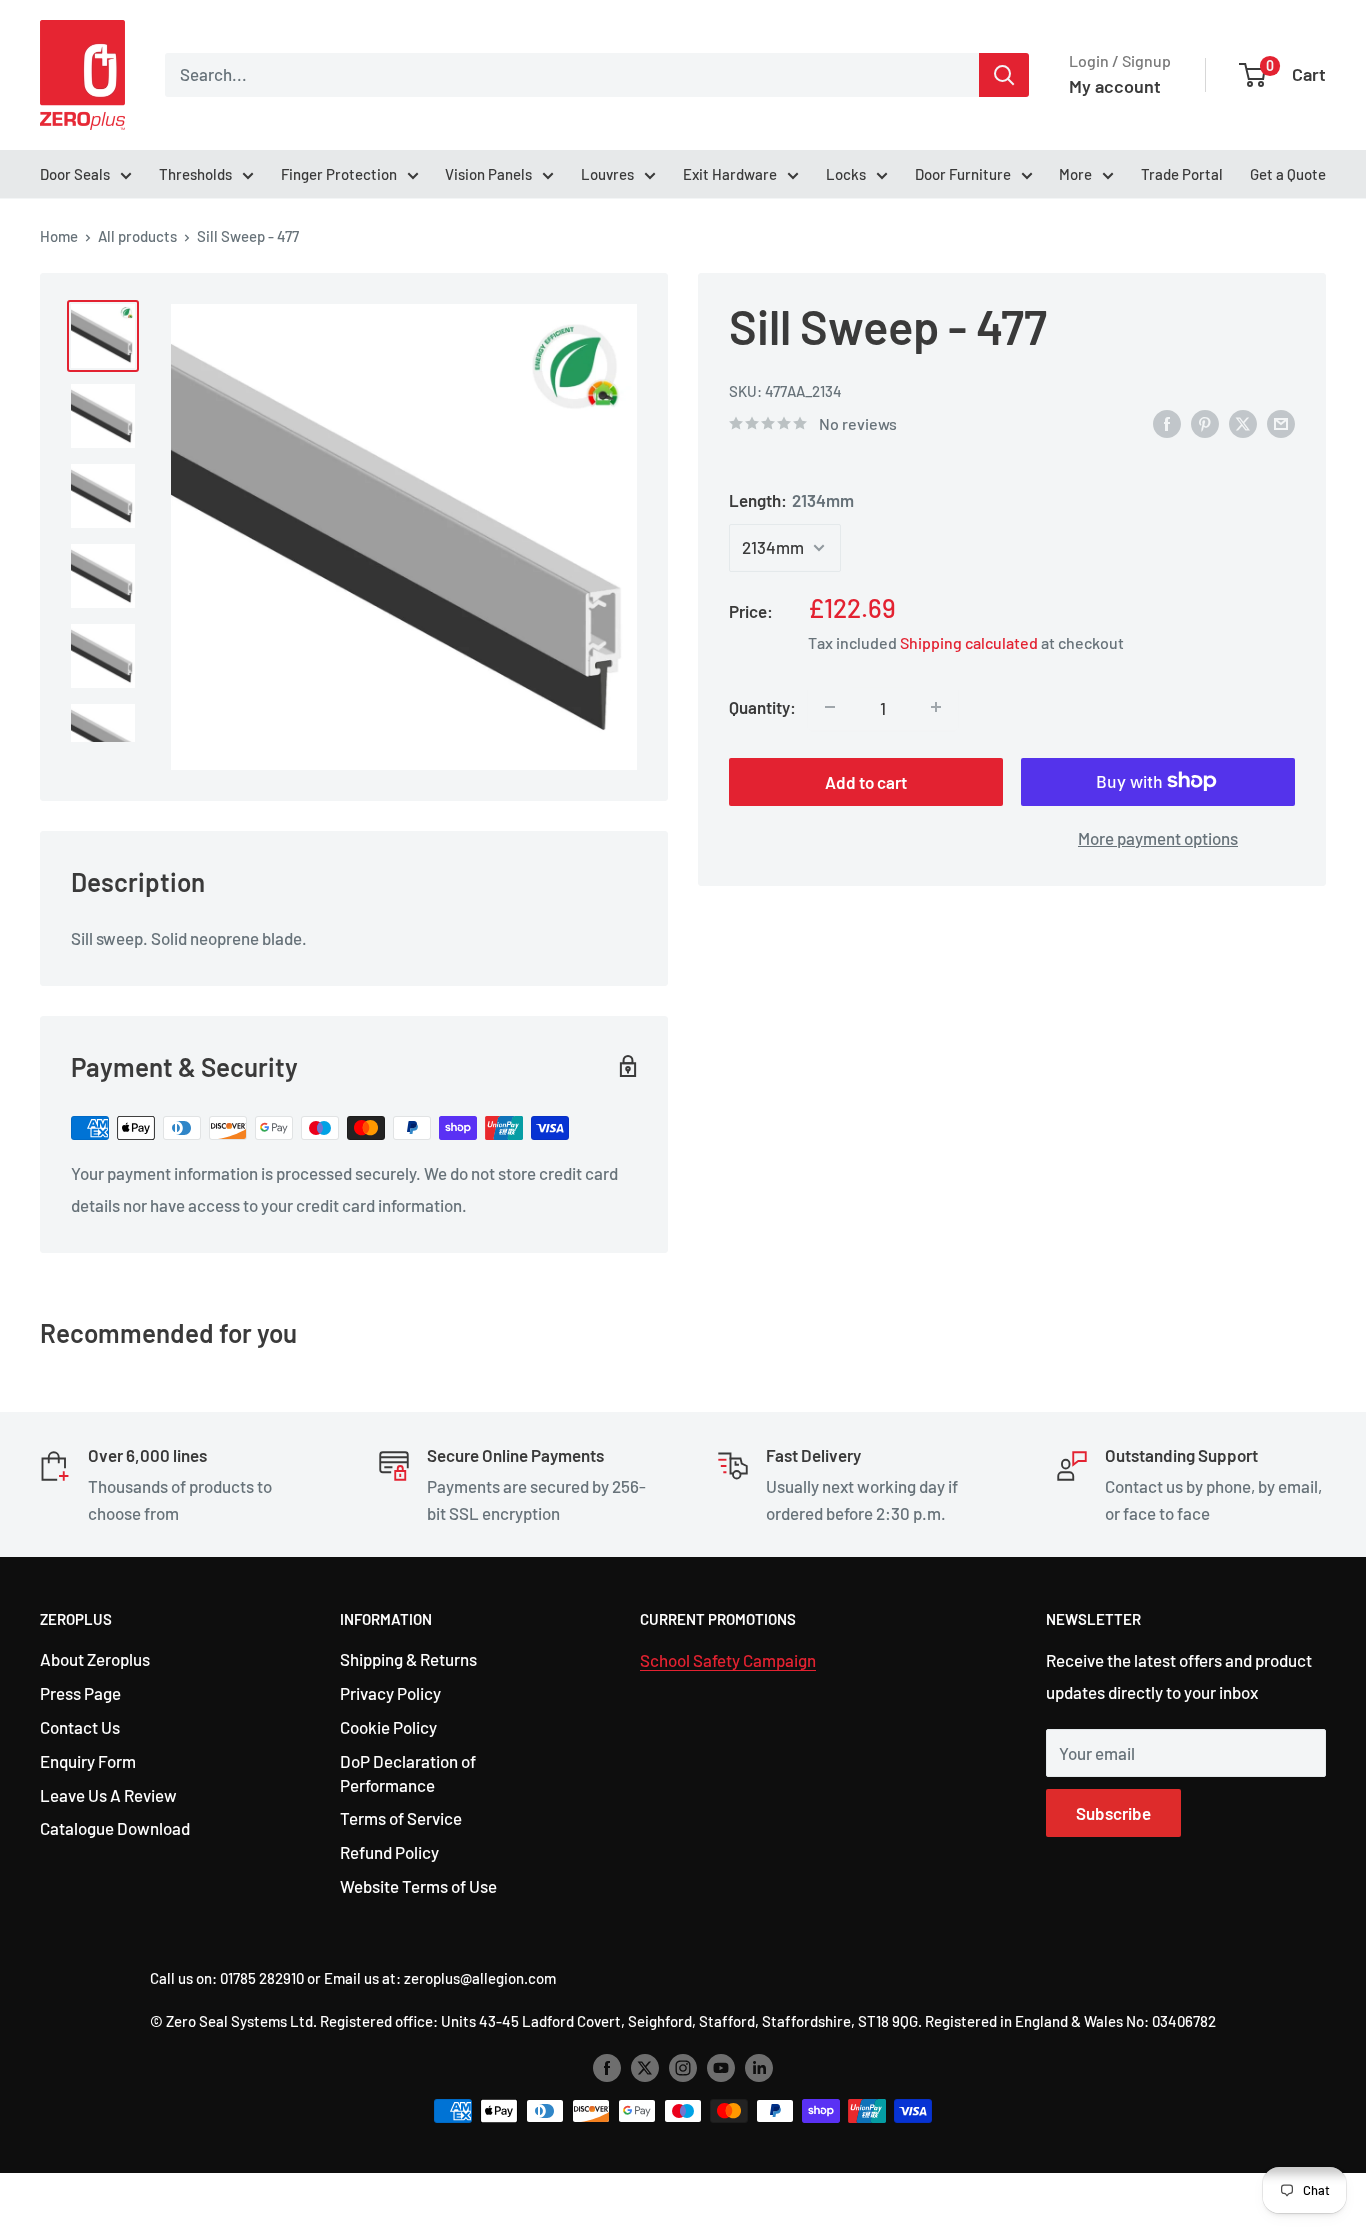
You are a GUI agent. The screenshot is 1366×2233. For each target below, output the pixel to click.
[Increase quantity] (936, 707)
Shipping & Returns (408, 1659)
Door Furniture (963, 174)
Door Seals (75, 174)
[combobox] (572, 75)
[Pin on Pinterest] (1205, 422)
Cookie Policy (388, 1727)
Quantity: (762, 706)
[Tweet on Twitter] (1243, 422)
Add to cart (866, 781)
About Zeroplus (95, 1659)
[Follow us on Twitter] (645, 2067)
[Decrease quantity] (830, 707)
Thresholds (195, 174)
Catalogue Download (115, 1828)
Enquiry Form (88, 1761)
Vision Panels (488, 174)
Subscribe (1113, 1813)
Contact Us (80, 1727)
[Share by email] (1281, 422)
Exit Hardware (730, 174)
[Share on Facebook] (1167, 422)
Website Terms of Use (418, 1886)
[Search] (1004, 75)
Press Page (80, 1693)
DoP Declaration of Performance (408, 1773)
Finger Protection (339, 174)
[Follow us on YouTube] (721, 2067)
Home (59, 236)
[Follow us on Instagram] (683, 2067)
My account (1115, 86)
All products (137, 236)
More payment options (1158, 837)
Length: (791, 500)
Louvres (607, 174)
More (1075, 174)
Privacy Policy (390, 1693)
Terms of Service (401, 1818)
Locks (846, 174)
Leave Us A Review (108, 1795)
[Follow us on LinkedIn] (759, 2067)
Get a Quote (1288, 174)
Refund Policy (389, 1852)
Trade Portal (1182, 174)
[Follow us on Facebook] (607, 2067)
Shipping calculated (969, 641)
